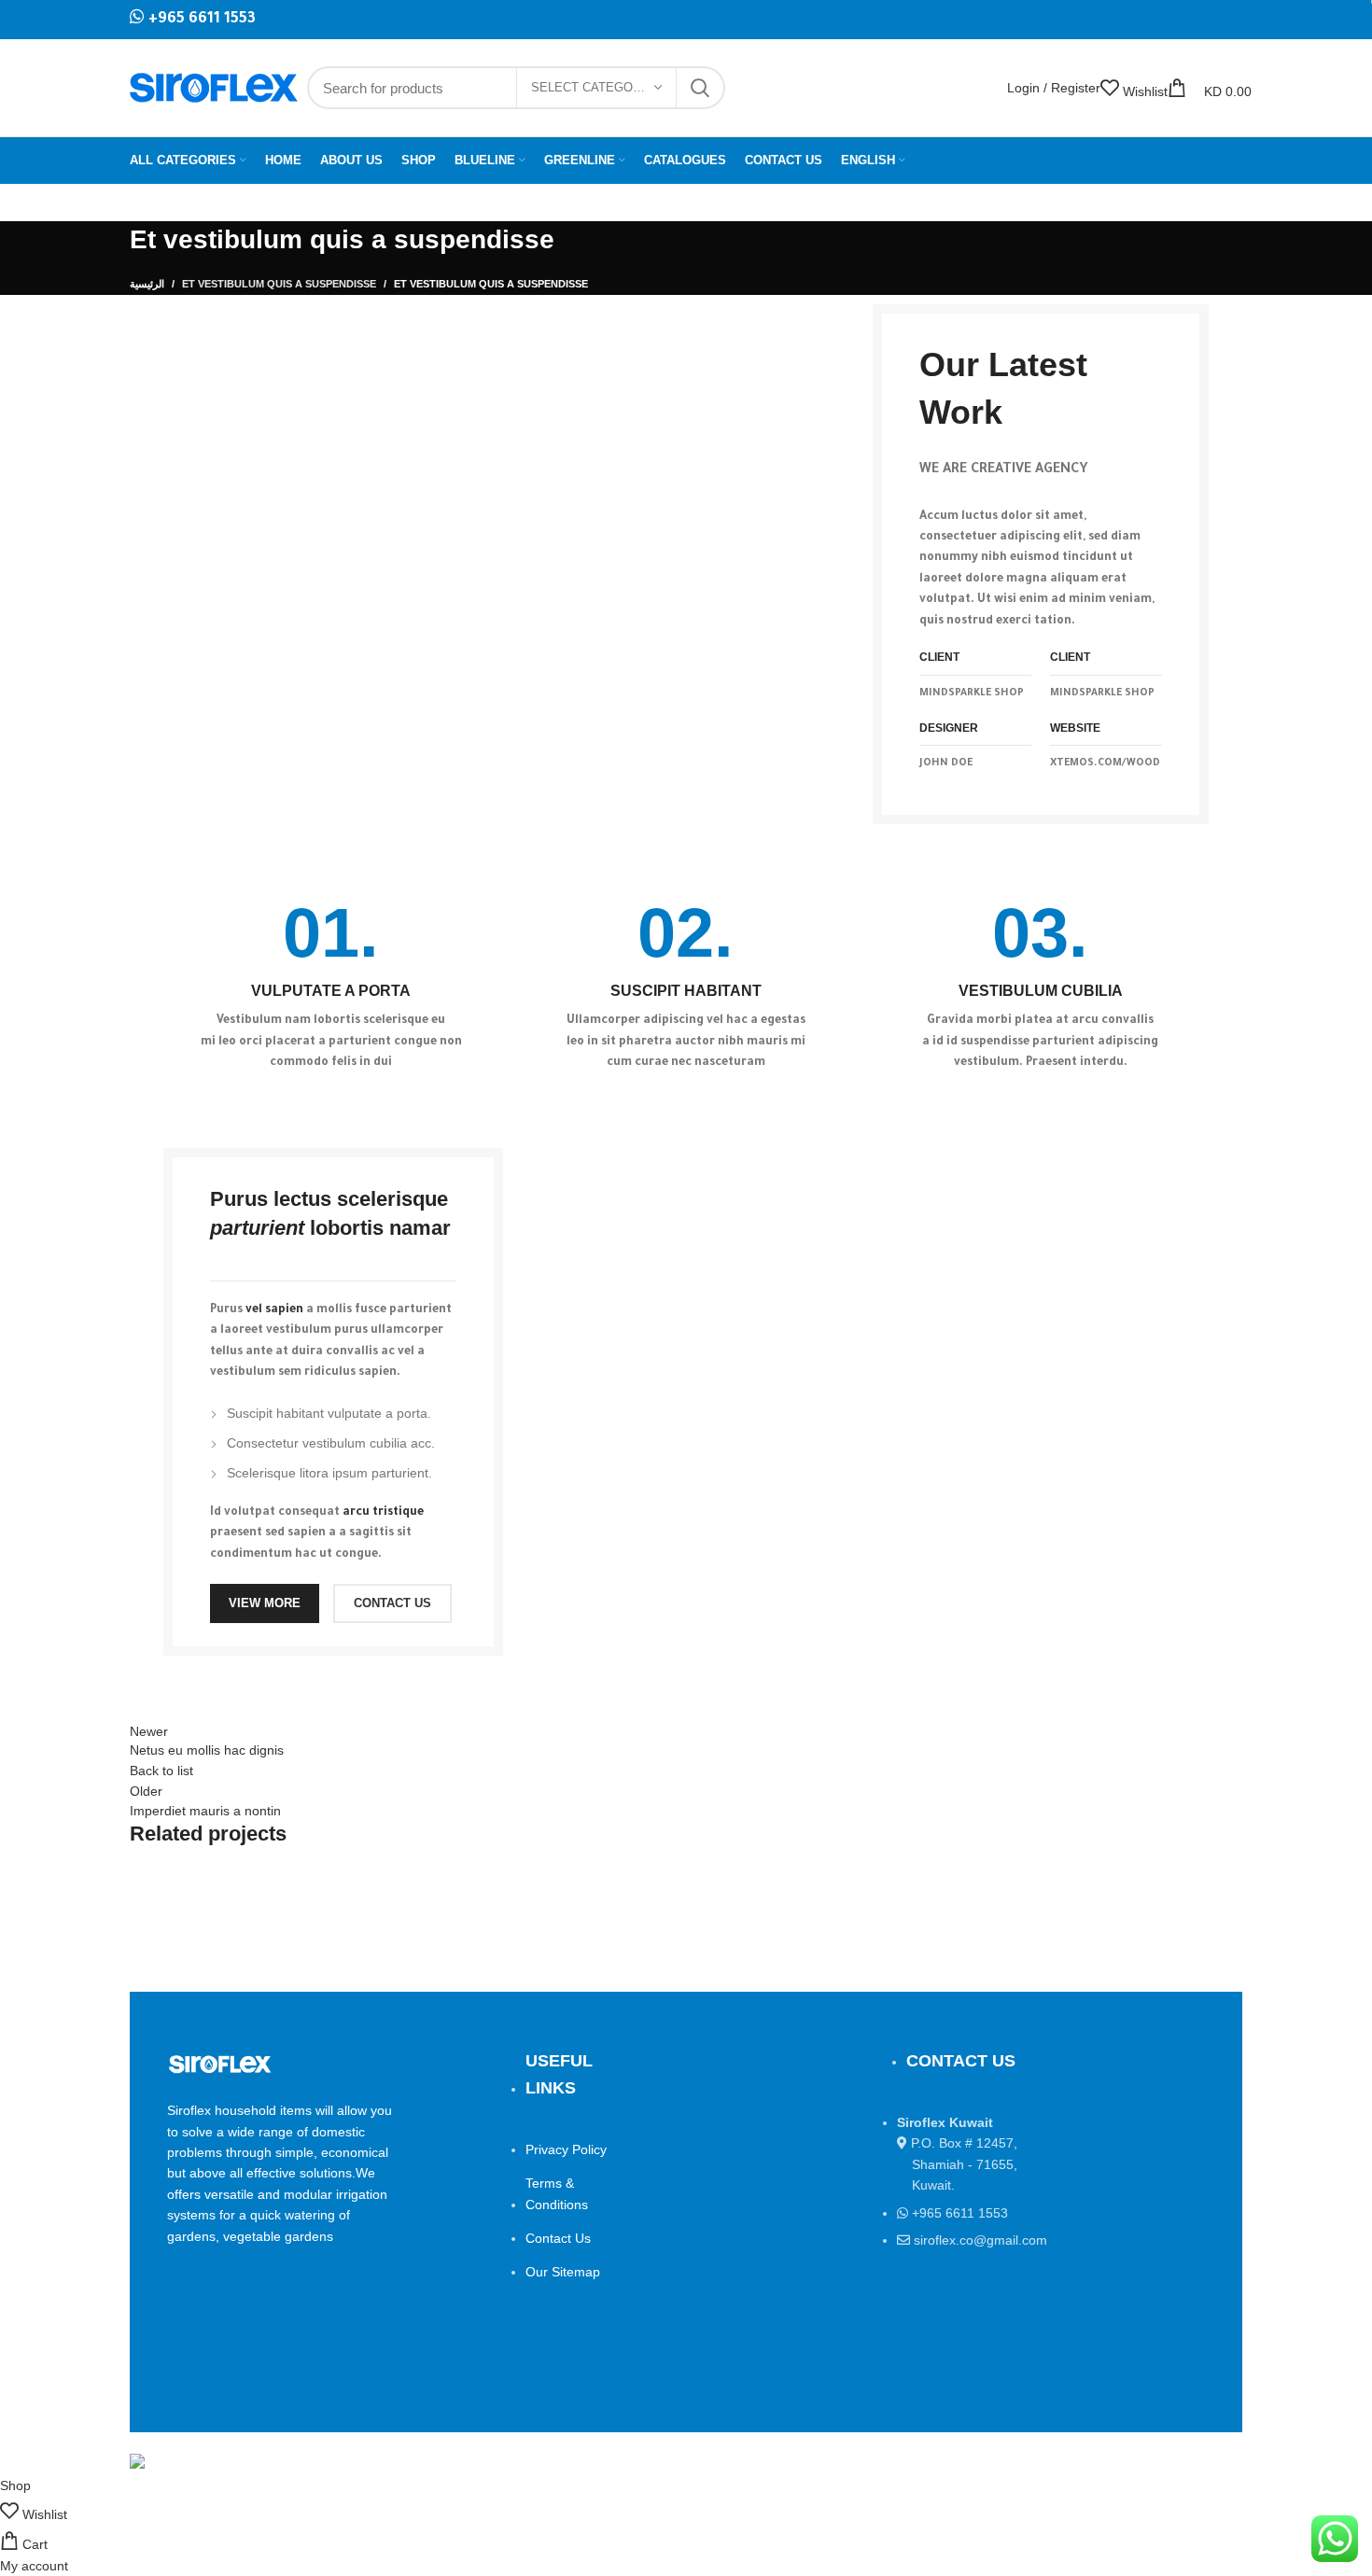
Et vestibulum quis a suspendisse (279, 284)
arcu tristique (383, 1513)
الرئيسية (147, 284)
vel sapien (274, 1310)
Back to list (161, 1771)
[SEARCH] (700, 88)
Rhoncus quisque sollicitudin (258, 1920)
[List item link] (1034, 2228)
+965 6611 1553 (200, 20)
